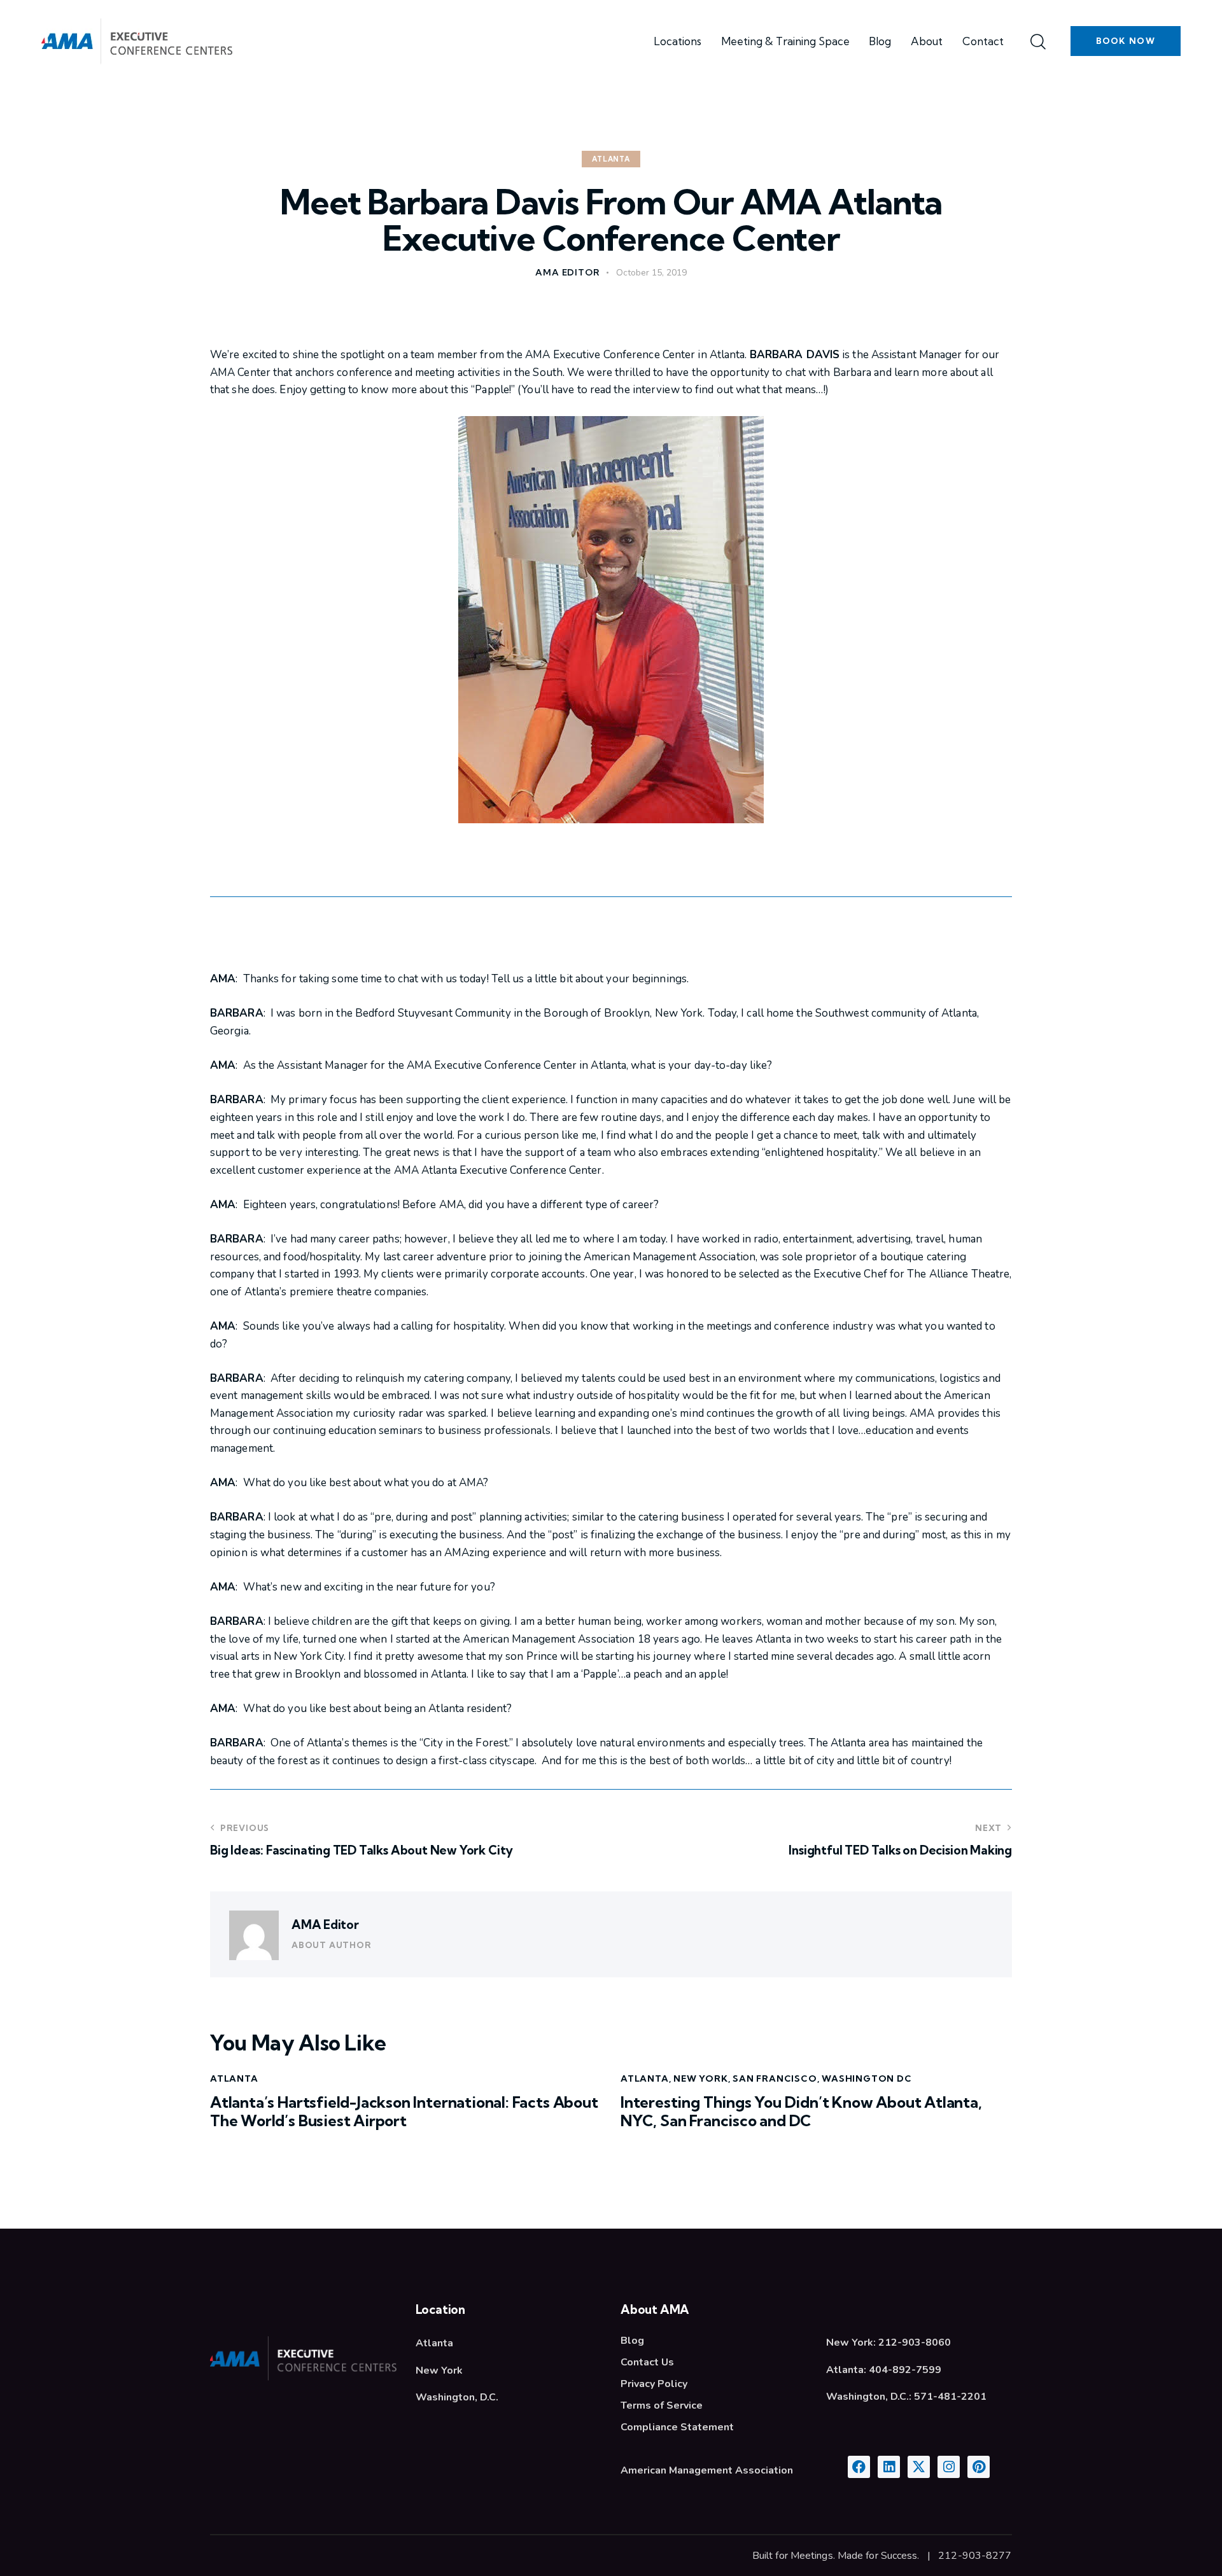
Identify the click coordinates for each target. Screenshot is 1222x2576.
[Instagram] (949, 2467)
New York (700, 2078)
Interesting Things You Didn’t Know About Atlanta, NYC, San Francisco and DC (801, 2112)
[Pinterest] (979, 2467)
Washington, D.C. (457, 2397)
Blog (632, 2341)
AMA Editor (325, 1925)
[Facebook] (859, 2467)
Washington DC (867, 2078)
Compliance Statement (677, 2427)
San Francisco (775, 2078)
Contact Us (647, 2362)
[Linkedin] (889, 2467)
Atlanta (611, 159)
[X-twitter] (919, 2467)
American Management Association (707, 2470)
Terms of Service (662, 2405)
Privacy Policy (654, 2384)
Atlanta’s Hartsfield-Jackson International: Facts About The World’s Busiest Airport (404, 2112)
